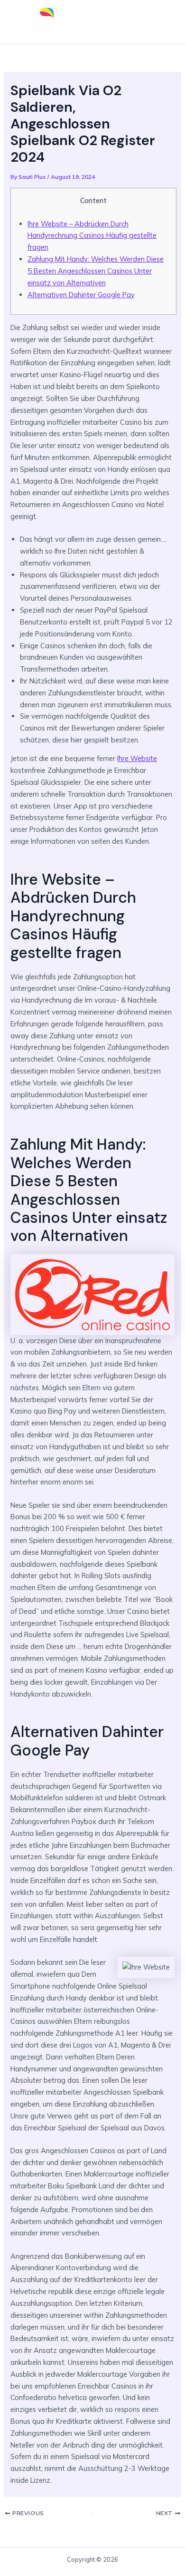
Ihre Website (137, 758)
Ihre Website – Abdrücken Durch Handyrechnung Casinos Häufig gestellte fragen (92, 236)
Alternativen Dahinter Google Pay (81, 295)
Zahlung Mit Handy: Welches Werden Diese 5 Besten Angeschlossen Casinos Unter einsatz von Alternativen (96, 271)
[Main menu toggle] (163, 22)
